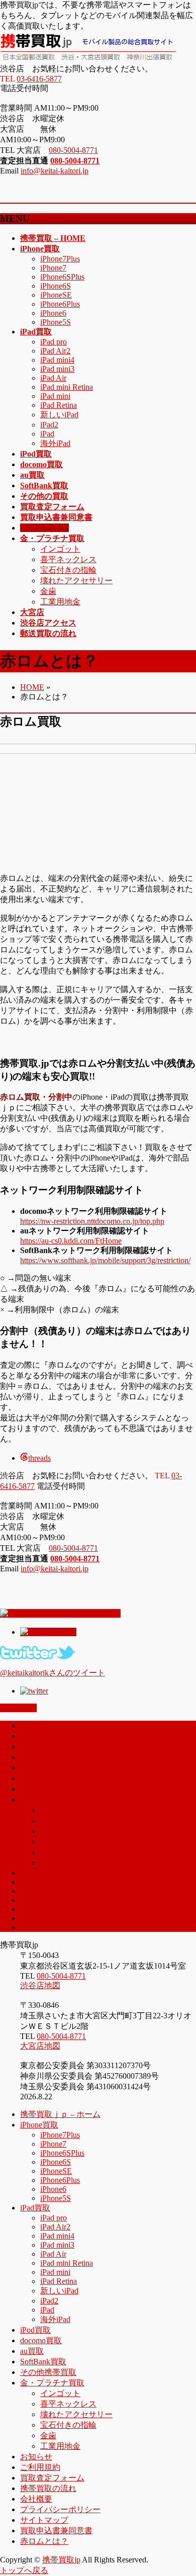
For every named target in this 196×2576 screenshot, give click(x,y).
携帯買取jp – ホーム (55, 1725)
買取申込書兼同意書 (56, 2530)
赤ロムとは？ (44, 2541)
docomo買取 (41, 1768)
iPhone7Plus (60, 259)
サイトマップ (44, 2520)
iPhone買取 (39, 2125)
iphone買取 (39, 1736)
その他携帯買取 (48, 2372)
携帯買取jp (61, 2560)
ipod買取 (35, 1757)
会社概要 (36, 2499)
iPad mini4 (57, 360)
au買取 (32, 1778)
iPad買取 (35, 2208)
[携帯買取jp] (88, 59)
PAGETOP (18, 1708)
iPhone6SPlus (62, 277)
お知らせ (36, 2457)
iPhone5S (56, 322)
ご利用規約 (40, 2467)
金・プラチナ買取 (52, 1799)
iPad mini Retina (67, 387)
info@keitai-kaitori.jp (55, 171)
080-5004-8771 (73, 150)
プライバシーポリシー (60, 2509)
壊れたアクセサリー (76, 581)
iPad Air (53, 378)
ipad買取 (35, 1747)
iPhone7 (53, 268)
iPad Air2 (55, 351)
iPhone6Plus (60, 304)
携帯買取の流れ (48, 2488)
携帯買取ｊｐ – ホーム (60, 2114)
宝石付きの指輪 (68, 570)
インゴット (60, 549)
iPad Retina (59, 405)
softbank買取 (42, 1789)
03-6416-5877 (39, 79)
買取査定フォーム (52, 2478)
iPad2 (49, 425)
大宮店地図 (40, 2046)
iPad (47, 434)
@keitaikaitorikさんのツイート (53, 1673)
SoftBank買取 (43, 2362)
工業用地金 (60, 602)
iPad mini (55, 396)
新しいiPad (59, 415)
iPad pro (54, 342)
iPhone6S (56, 286)
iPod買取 (35, 2330)
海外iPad (55, 443)
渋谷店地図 (40, 1985)
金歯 (48, 591)
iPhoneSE (56, 295)
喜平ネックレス (68, 559)
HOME (32, 687)
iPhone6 (53, 313)
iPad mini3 (57, 369)
